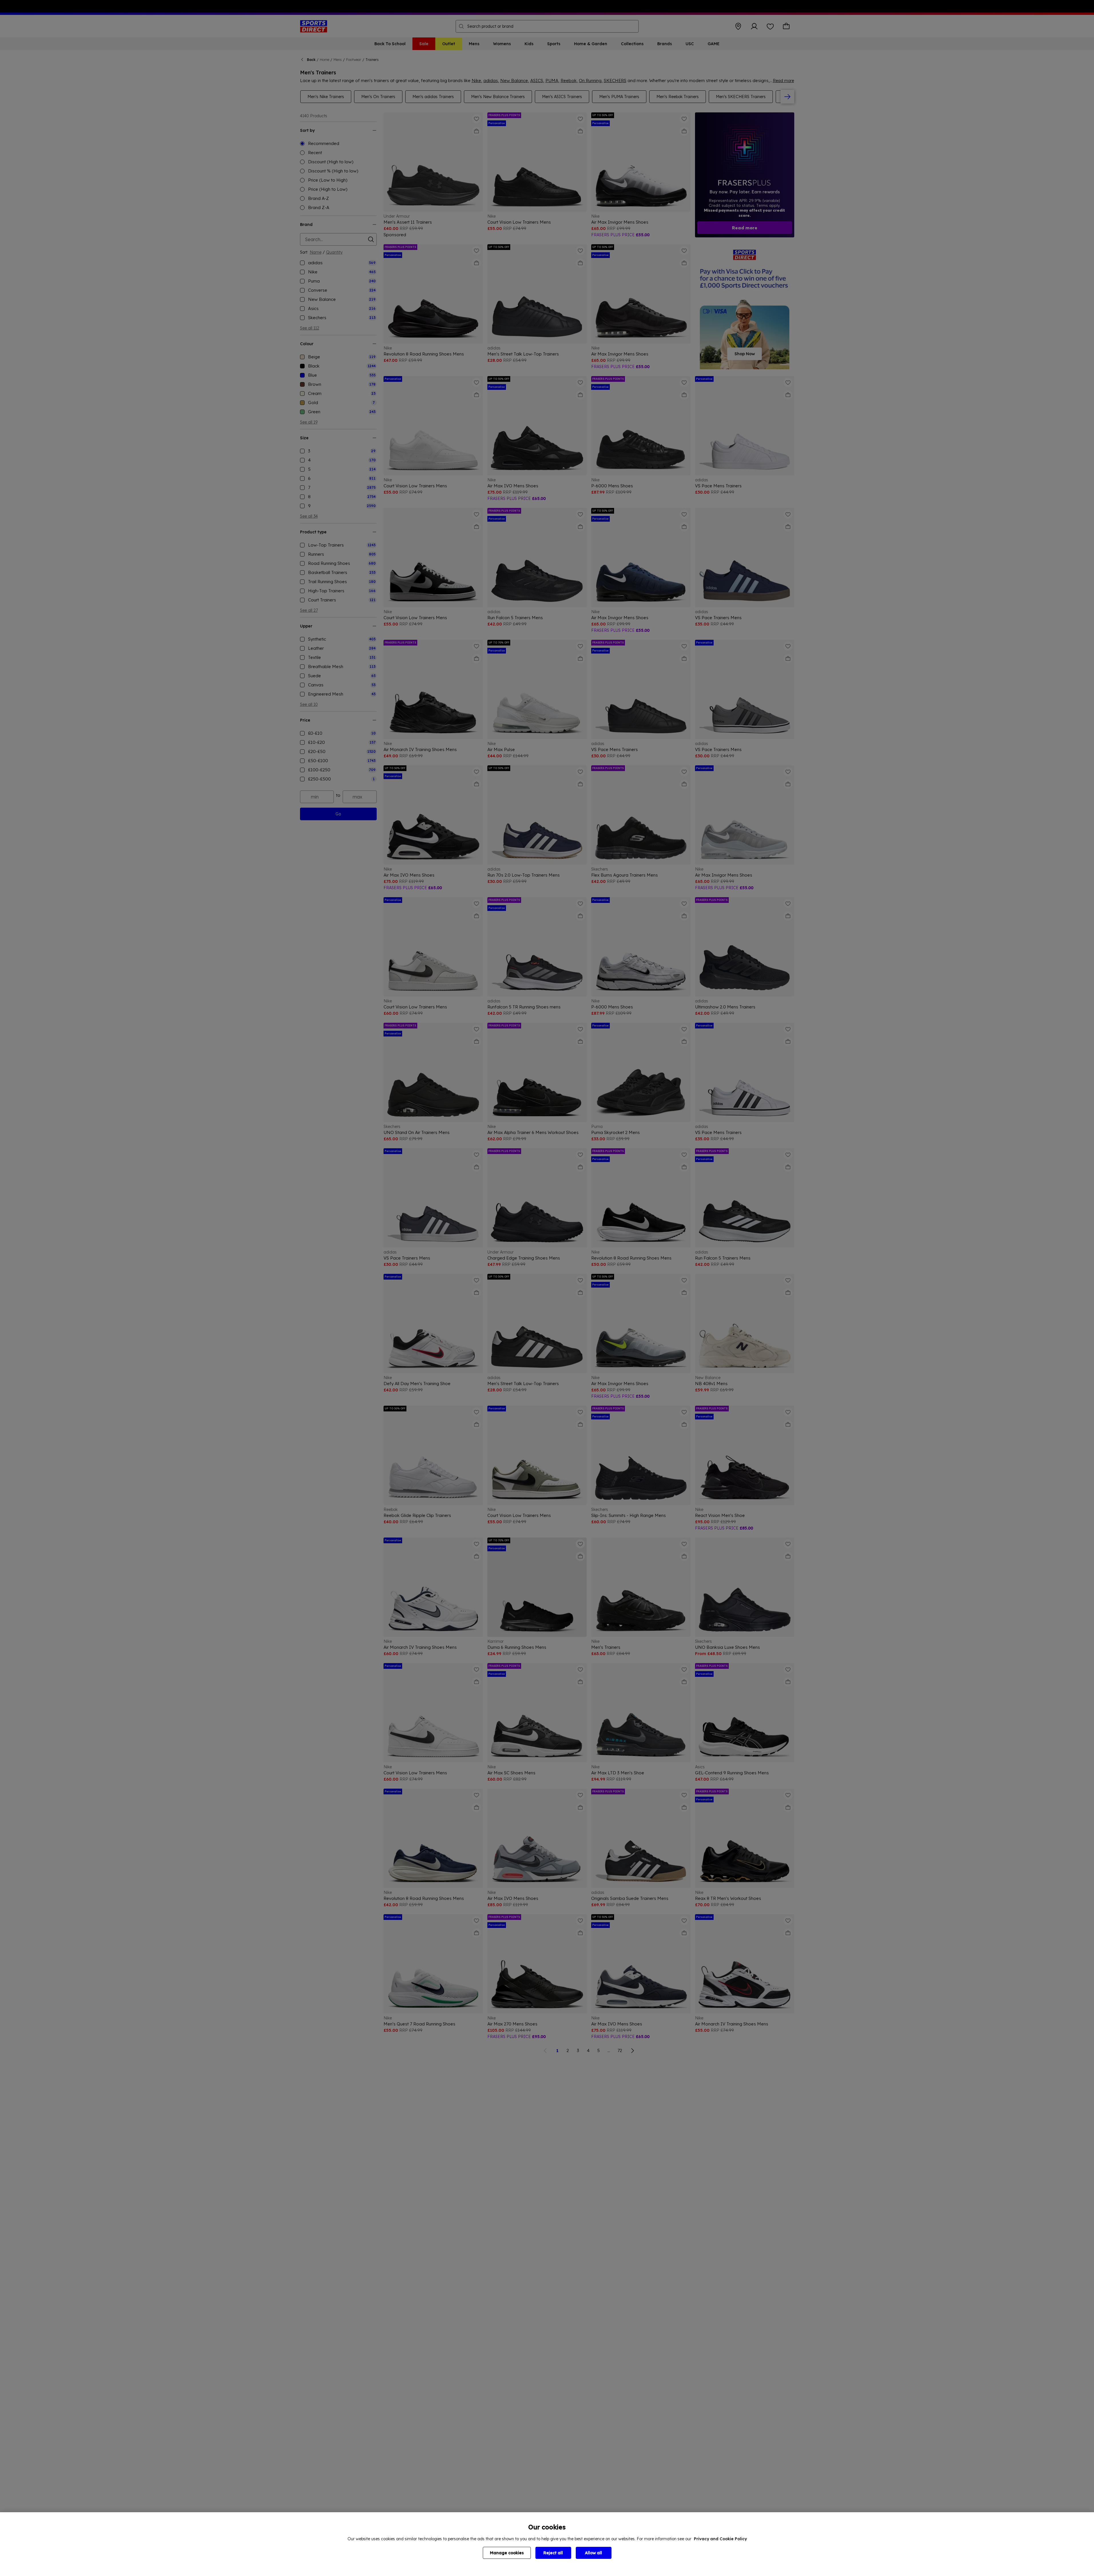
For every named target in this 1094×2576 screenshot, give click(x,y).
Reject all (553, 2553)
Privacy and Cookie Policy (720, 2539)
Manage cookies (507, 2553)
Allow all (593, 2553)
